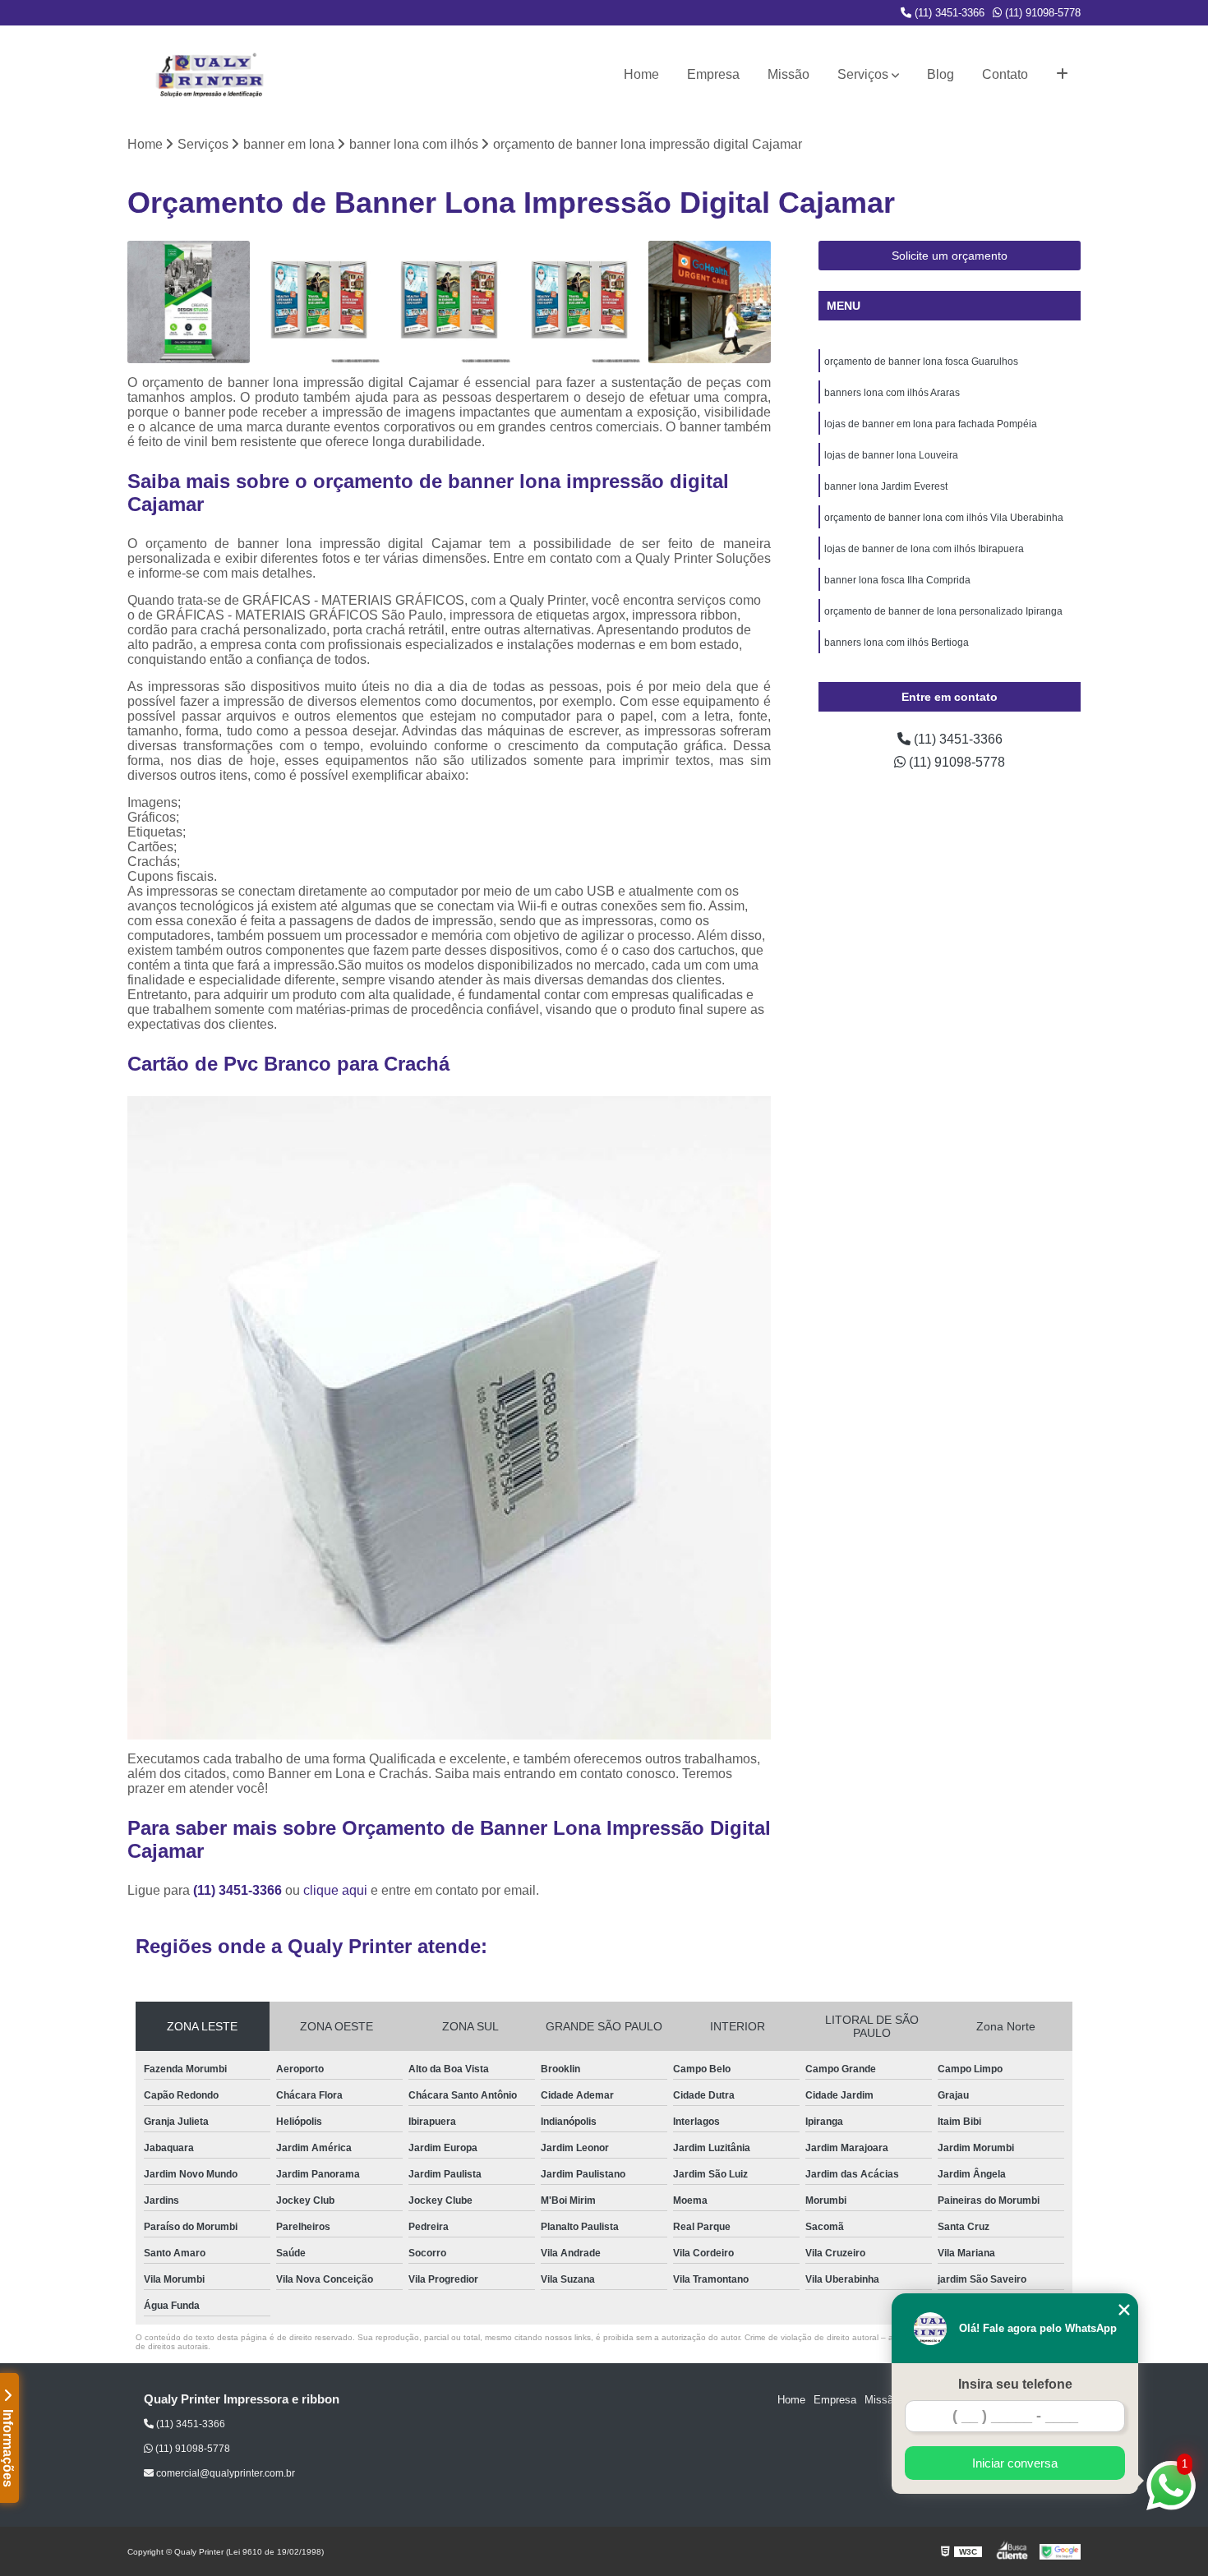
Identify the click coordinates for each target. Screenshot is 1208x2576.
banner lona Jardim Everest (886, 486)
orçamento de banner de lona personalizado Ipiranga (943, 611)
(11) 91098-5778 (1041, 13)
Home (641, 74)
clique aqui (335, 1890)
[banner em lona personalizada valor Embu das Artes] (580, 302)
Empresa (713, 74)
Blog (941, 74)
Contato (1005, 74)
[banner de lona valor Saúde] (319, 302)
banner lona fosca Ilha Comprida (897, 580)
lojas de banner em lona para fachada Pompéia (931, 424)
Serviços (863, 74)
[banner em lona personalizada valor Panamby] (449, 302)
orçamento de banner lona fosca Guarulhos (921, 362)
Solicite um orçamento (950, 256)
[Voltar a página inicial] (210, 75)
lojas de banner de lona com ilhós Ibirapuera (924, 549)
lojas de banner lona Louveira (891, 455)
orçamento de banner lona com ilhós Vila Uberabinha (944, 518)
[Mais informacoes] (1062, 75)
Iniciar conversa (1015, 2463)
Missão (788, 74)
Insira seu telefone (1015, 2384)
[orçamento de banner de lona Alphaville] (189, 302)
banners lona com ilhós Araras (892, 393)
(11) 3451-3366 (948, 13)
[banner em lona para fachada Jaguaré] (710, 302)
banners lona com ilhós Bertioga (897, 643)
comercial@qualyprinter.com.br (224, 2473)
